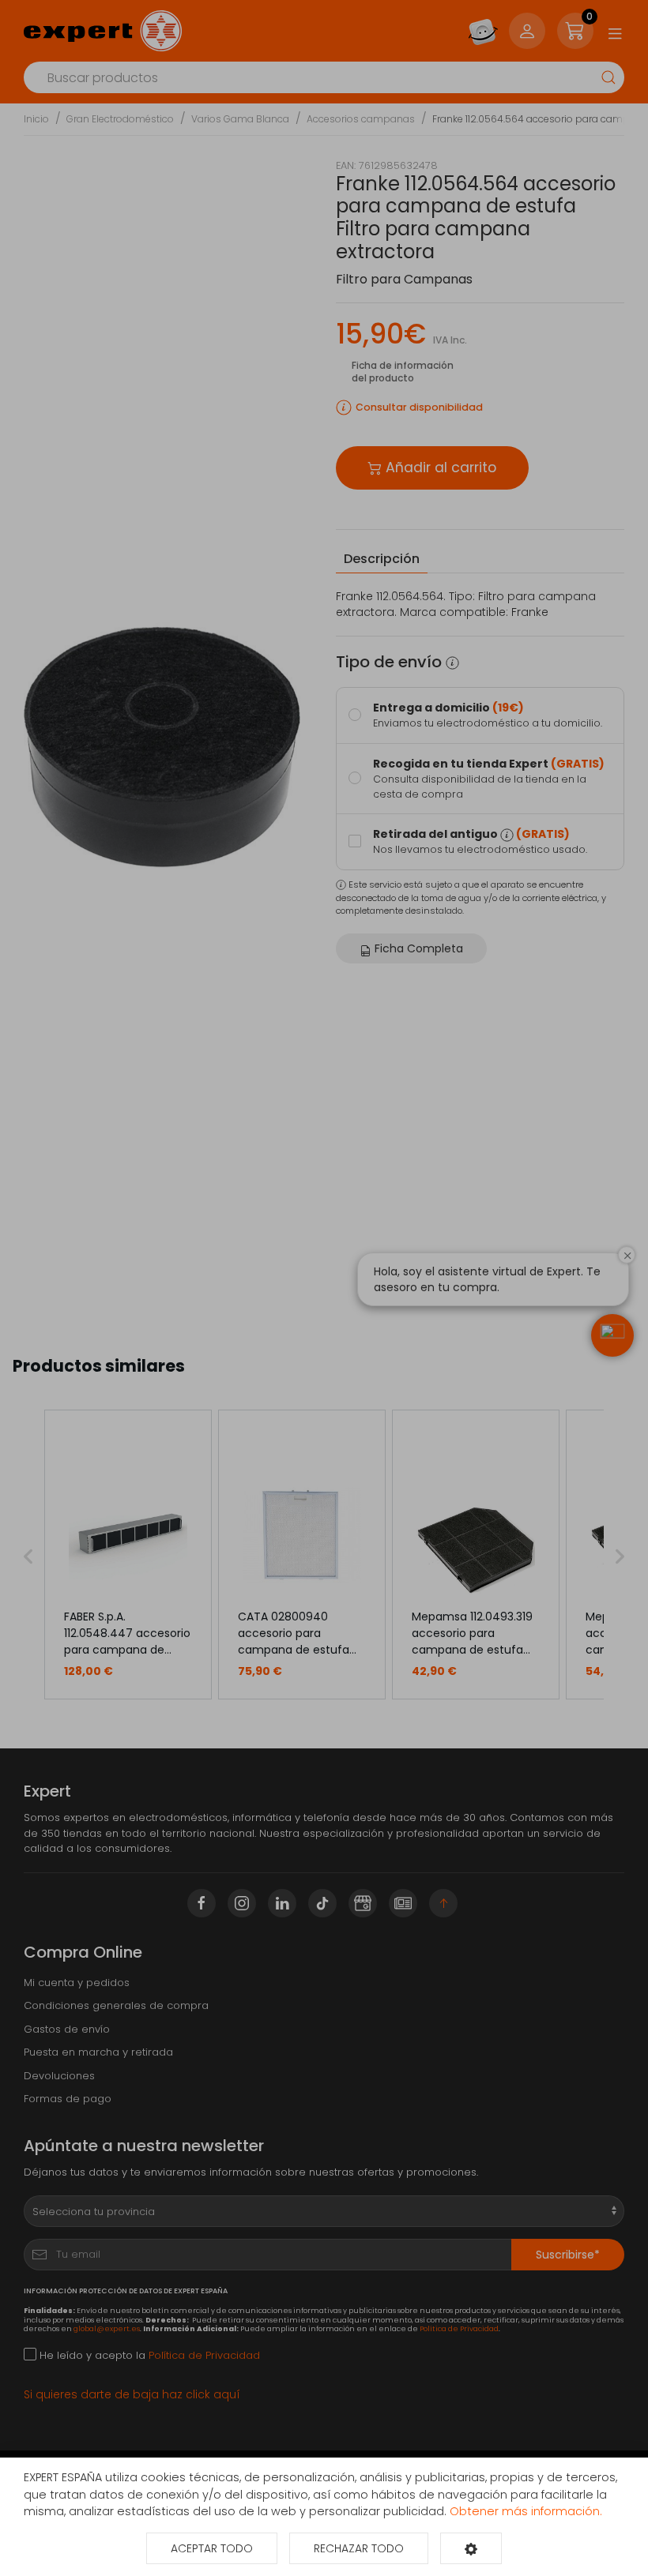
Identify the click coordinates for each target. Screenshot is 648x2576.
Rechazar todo (359, 2548)
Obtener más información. (526, 2511)
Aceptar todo (212, 2548)
